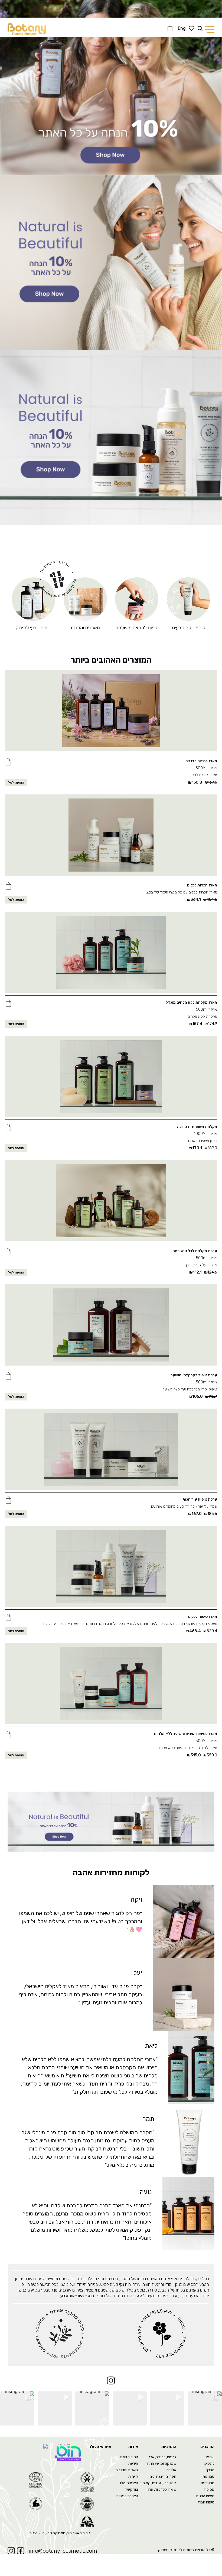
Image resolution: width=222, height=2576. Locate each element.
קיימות (133, 2477)
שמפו (210, 2457)
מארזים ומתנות (85, 628)
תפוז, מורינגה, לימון (162, 2477)
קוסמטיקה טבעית (189, 628)
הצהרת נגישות (127, 2496)
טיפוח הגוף (206, 2502)
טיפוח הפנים (205, 2496)
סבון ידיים (208, 2483)
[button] (8, 761)
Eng (182, 28)
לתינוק (209, 2464)
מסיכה (209, 2490)
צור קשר (132, 2490)
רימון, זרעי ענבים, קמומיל (158, 2483)
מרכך (210, 2470)
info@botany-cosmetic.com (63, 2551)
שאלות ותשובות (127, 2470)
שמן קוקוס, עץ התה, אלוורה (161, 2467)
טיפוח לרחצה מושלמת (137, 628)
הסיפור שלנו (129, 2457)
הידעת (133, 2464)
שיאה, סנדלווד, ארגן (161, 2490)
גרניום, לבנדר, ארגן (162, 2457)
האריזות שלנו (128, 2483)
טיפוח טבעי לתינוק (34, 628)
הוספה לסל (16, 783)
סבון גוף (209, 2477)
